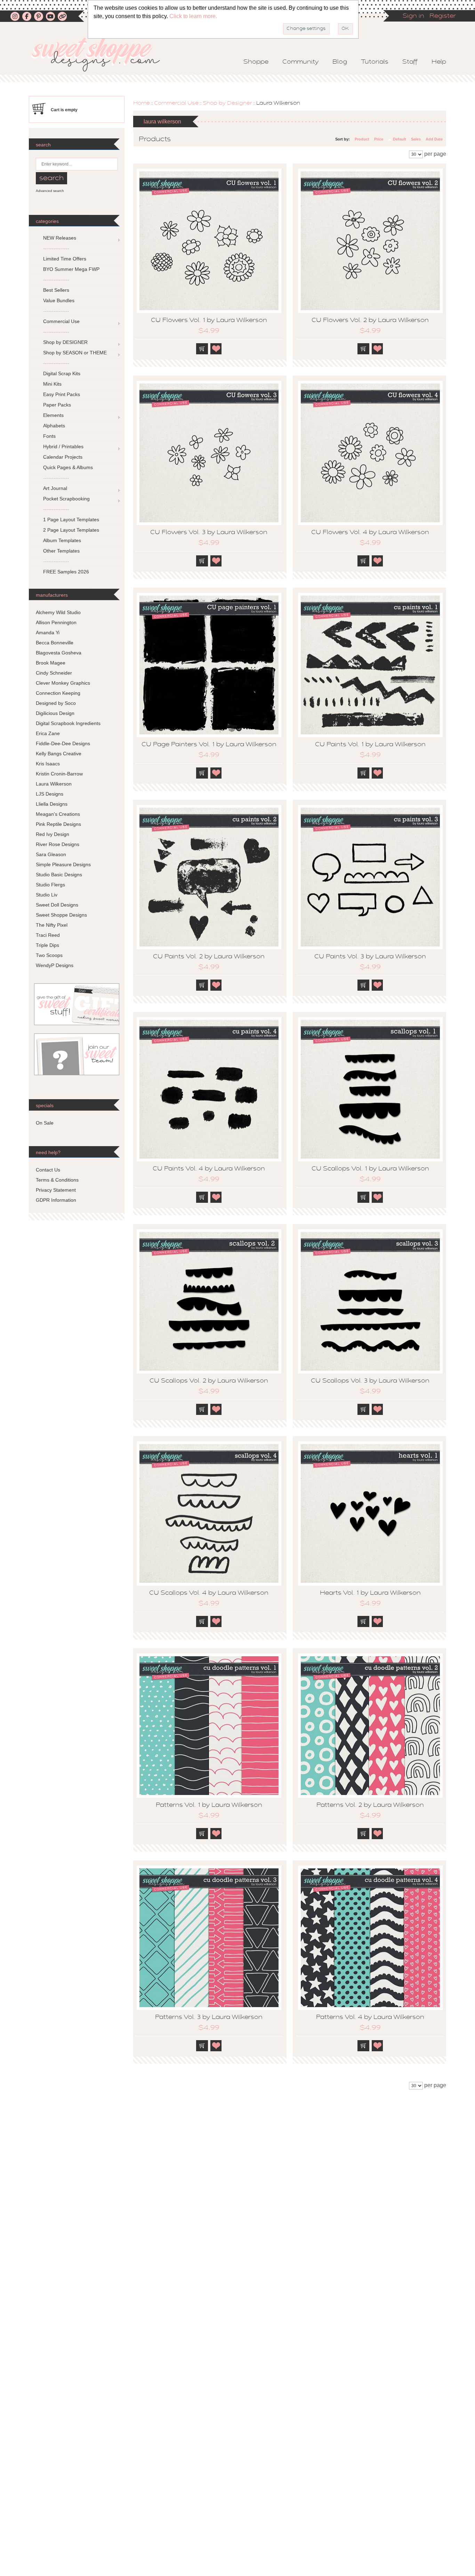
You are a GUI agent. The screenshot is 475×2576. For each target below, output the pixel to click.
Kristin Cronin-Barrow (59, 774)
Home (142, 103)
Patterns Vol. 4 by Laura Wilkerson (370, 2018)
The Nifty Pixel (52, 925)
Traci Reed (48, 935)
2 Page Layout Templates (71, 530)
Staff (410, 62)
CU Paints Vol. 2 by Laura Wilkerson (209, 957)
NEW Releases (60, 238)
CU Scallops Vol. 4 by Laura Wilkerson (209, 1593)
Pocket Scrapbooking (66, 499)
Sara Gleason (51, 854)
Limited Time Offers (65, 259)
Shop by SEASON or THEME (75, 353)
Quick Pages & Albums (68, 467)
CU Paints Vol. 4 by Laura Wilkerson (209, 1169)
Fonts (49, 436)
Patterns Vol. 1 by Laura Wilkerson (209, 1805)
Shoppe (256, 62)
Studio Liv (47, 895)
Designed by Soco (56, 703)
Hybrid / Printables (63, 446)
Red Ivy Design (53, 834)
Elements (53, 415)
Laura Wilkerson (54, 784)
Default (400, 139)
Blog (340, 62)
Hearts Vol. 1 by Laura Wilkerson (370, 1593)
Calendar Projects (63, 457)
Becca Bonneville (55, 643)
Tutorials (375, 62)
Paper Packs (57, 405)
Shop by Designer (227, 103)
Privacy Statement (56, 1190)
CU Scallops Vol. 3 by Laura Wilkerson (370, 1381)
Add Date (434, 139)
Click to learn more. (193, 16)
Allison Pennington (56, 622)
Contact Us (48, 1170)
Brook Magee (51, 663)
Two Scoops (49, 955)
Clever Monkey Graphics (63, 683)
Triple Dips (47, 945)
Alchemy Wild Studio (58, 612)
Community (300, 62)
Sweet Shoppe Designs (61, 915)
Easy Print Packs (62, 394)
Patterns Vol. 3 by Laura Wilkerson (209, 2018)
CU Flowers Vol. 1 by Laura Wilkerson (209, 321)
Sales (416, 139)
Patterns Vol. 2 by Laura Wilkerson (370, 1805)
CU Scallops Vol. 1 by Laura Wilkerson (370, 1169)
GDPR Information (56, 1200)
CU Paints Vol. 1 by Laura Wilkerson (370, 745)
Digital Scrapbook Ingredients (68, 723)
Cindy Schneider (54, 673)
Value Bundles (59, 300)
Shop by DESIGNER (65, 342)
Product (362, 139)
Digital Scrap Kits (62, 373)
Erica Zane (48, 733)
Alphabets (54, 426)
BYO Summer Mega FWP (71, 269)
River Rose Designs (58, 844)
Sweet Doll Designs (57, 905)
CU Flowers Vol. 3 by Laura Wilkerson (209, 533)
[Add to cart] (202, 349)
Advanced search (50, 191)
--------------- (56, 248)
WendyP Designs (55, 965)
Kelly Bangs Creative (59, 754)
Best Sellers (56, 290)
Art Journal (55, 488)
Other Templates (61, 551)
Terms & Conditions (57, 1180)
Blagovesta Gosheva (59, 653)
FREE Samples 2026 (66, 572)
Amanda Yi (48, 633)
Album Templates (62, 540)
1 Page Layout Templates (71, 520)
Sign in (413, 16)
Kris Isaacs (48, 764)
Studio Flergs (50, 885)
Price (379, 139)
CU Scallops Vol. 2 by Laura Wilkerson (209, 1381)
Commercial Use (176, 103)
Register (443, 16)
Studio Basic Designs (59, 875)
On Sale (45, 1123)
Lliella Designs (52, 804)
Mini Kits (52, 384)
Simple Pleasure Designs (63, 864)
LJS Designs (50, 794)
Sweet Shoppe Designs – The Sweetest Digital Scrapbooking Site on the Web (102, 54)
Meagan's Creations (58, 814)
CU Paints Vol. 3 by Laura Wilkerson (370, 957)
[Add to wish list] (216, 349)
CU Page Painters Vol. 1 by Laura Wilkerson (209, 745)
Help (439, 62)
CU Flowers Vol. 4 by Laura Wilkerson (370, 533)
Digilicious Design (55, 713)
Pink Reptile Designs (58, 824)
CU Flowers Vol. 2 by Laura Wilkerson (370, 321)
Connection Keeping (58, 693)
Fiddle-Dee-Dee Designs (63, 743)
